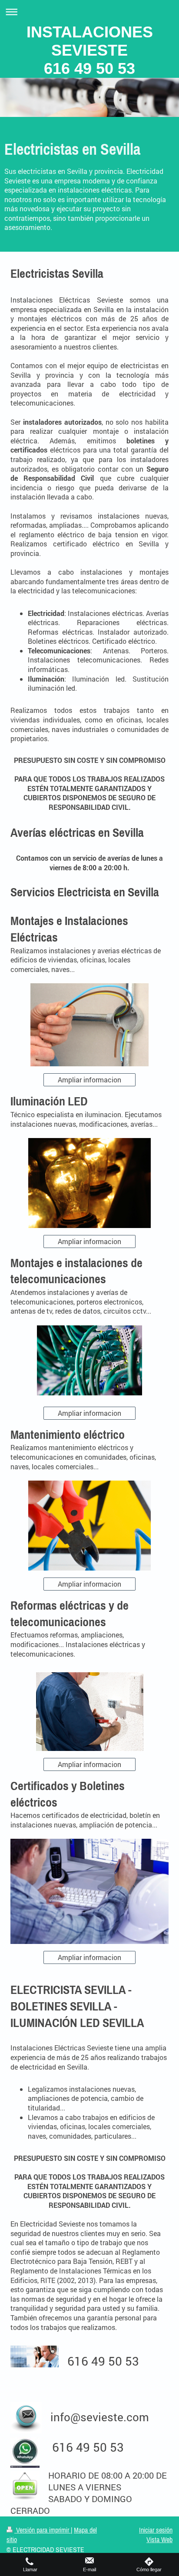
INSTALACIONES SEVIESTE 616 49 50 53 (90, 50)
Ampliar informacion (89, 1080)
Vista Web (159, 2539)
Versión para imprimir (43, 2530)
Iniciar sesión (156, 2530)
